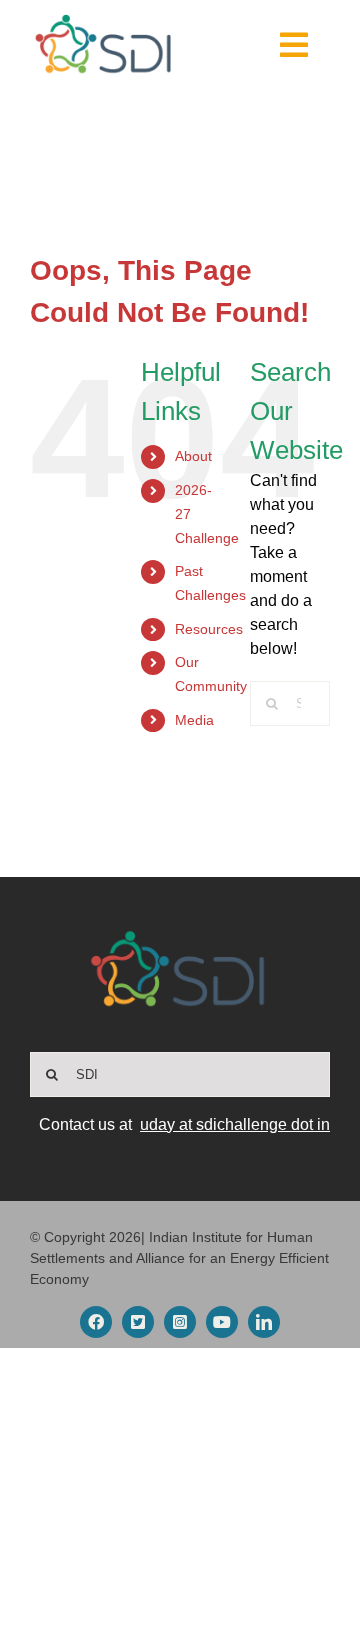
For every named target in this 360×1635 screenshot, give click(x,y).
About (193, 456)
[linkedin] (264, 1322)
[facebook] (96, 1322)
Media (194, 720)
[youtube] (222, 1322)
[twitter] (138, 1322)
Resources (209, 629)
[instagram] (180, 1322)
